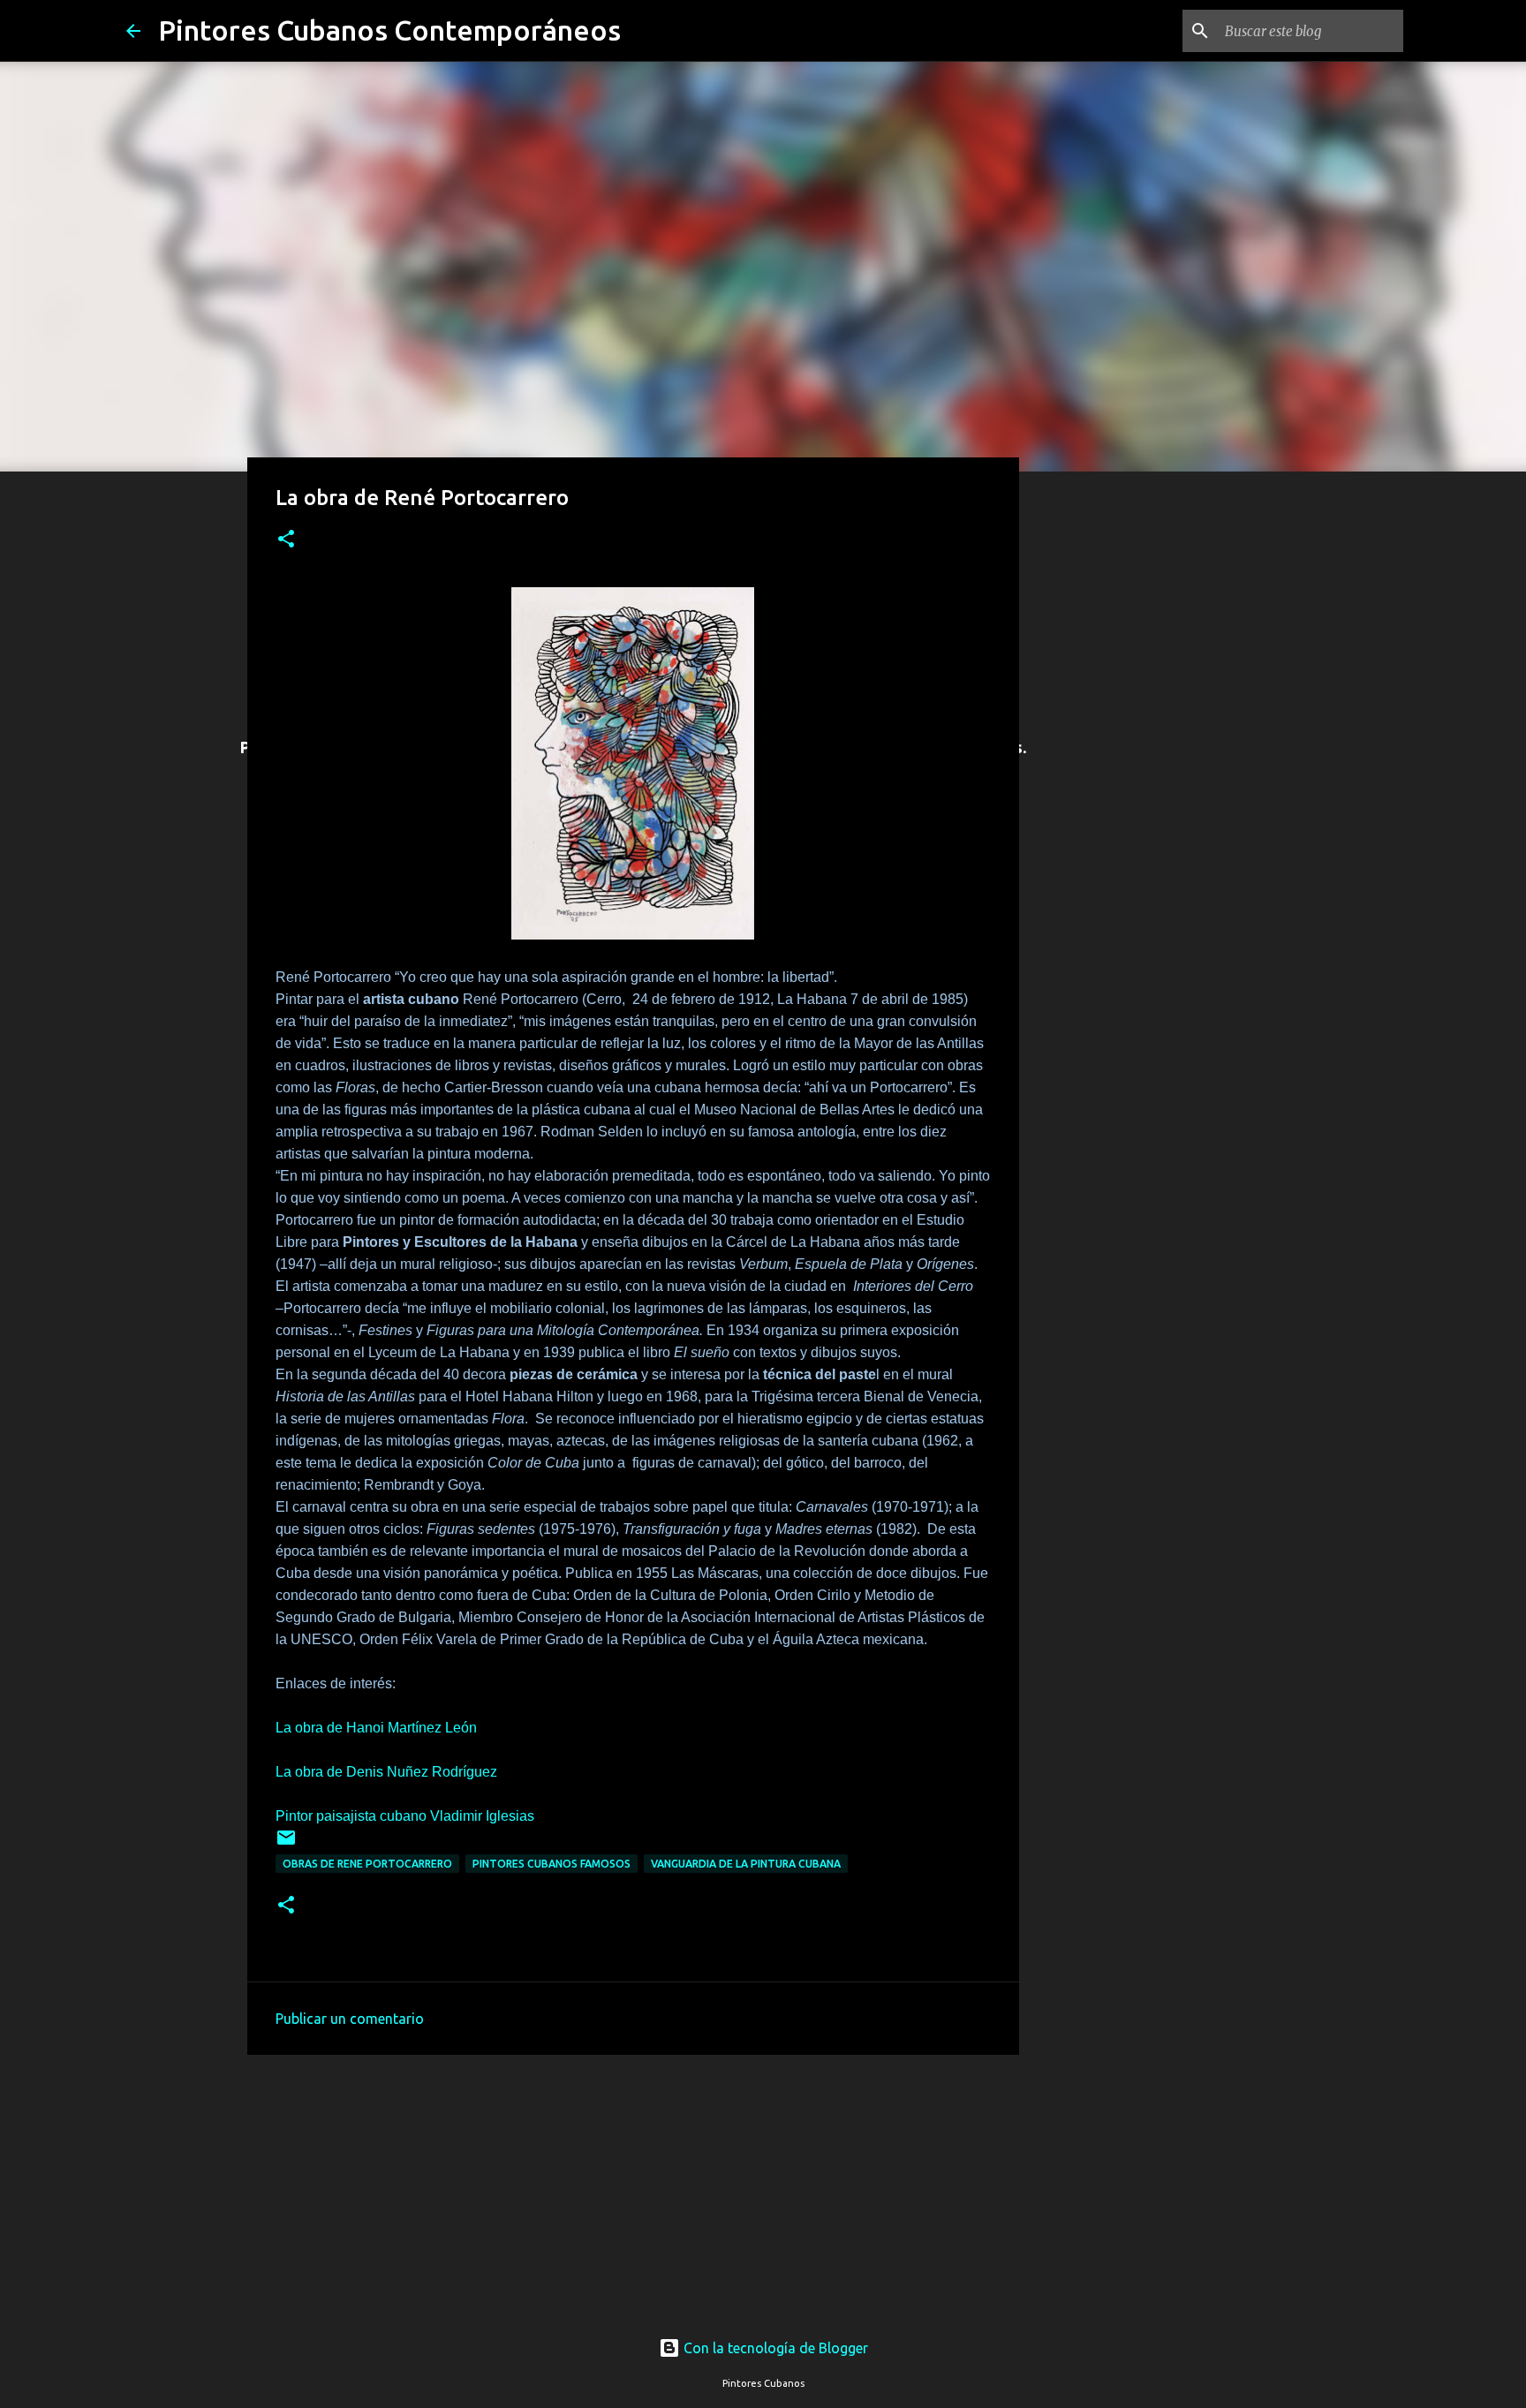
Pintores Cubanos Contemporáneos (389, 30)
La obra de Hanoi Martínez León (376, 1728)
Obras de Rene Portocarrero (367, 1864)
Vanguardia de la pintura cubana (746, 1864)
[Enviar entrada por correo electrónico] (286, 1844)
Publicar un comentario (350, 2019)
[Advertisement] (633, 2185)
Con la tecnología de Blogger (774, 2348)
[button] (286, 540)
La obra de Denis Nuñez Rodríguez (386, 1772)
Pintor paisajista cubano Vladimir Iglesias (405, 1816)
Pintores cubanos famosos (551, 1864)
